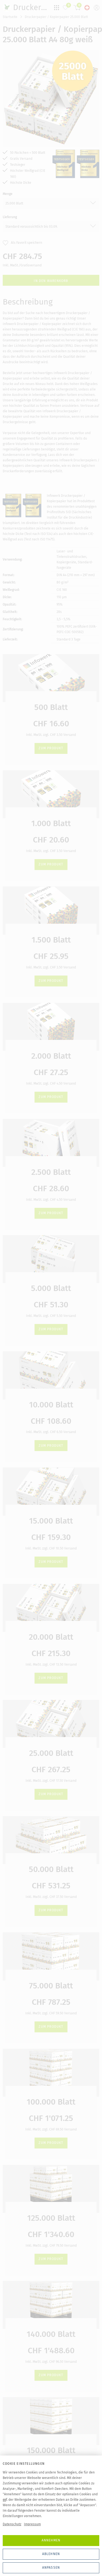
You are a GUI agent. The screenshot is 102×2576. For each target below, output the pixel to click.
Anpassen (51, 2568)
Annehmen (51, 2540)
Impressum (32, 2524)
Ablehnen (51, 2554)
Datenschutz (12, 2524)
